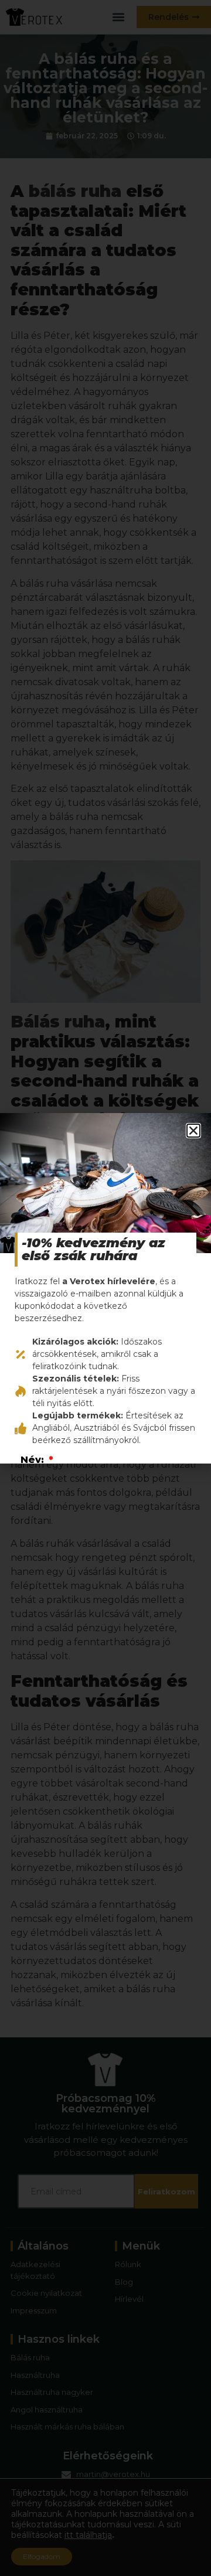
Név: (34, 1460)
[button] (193, 1131)
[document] (105, 1288)
